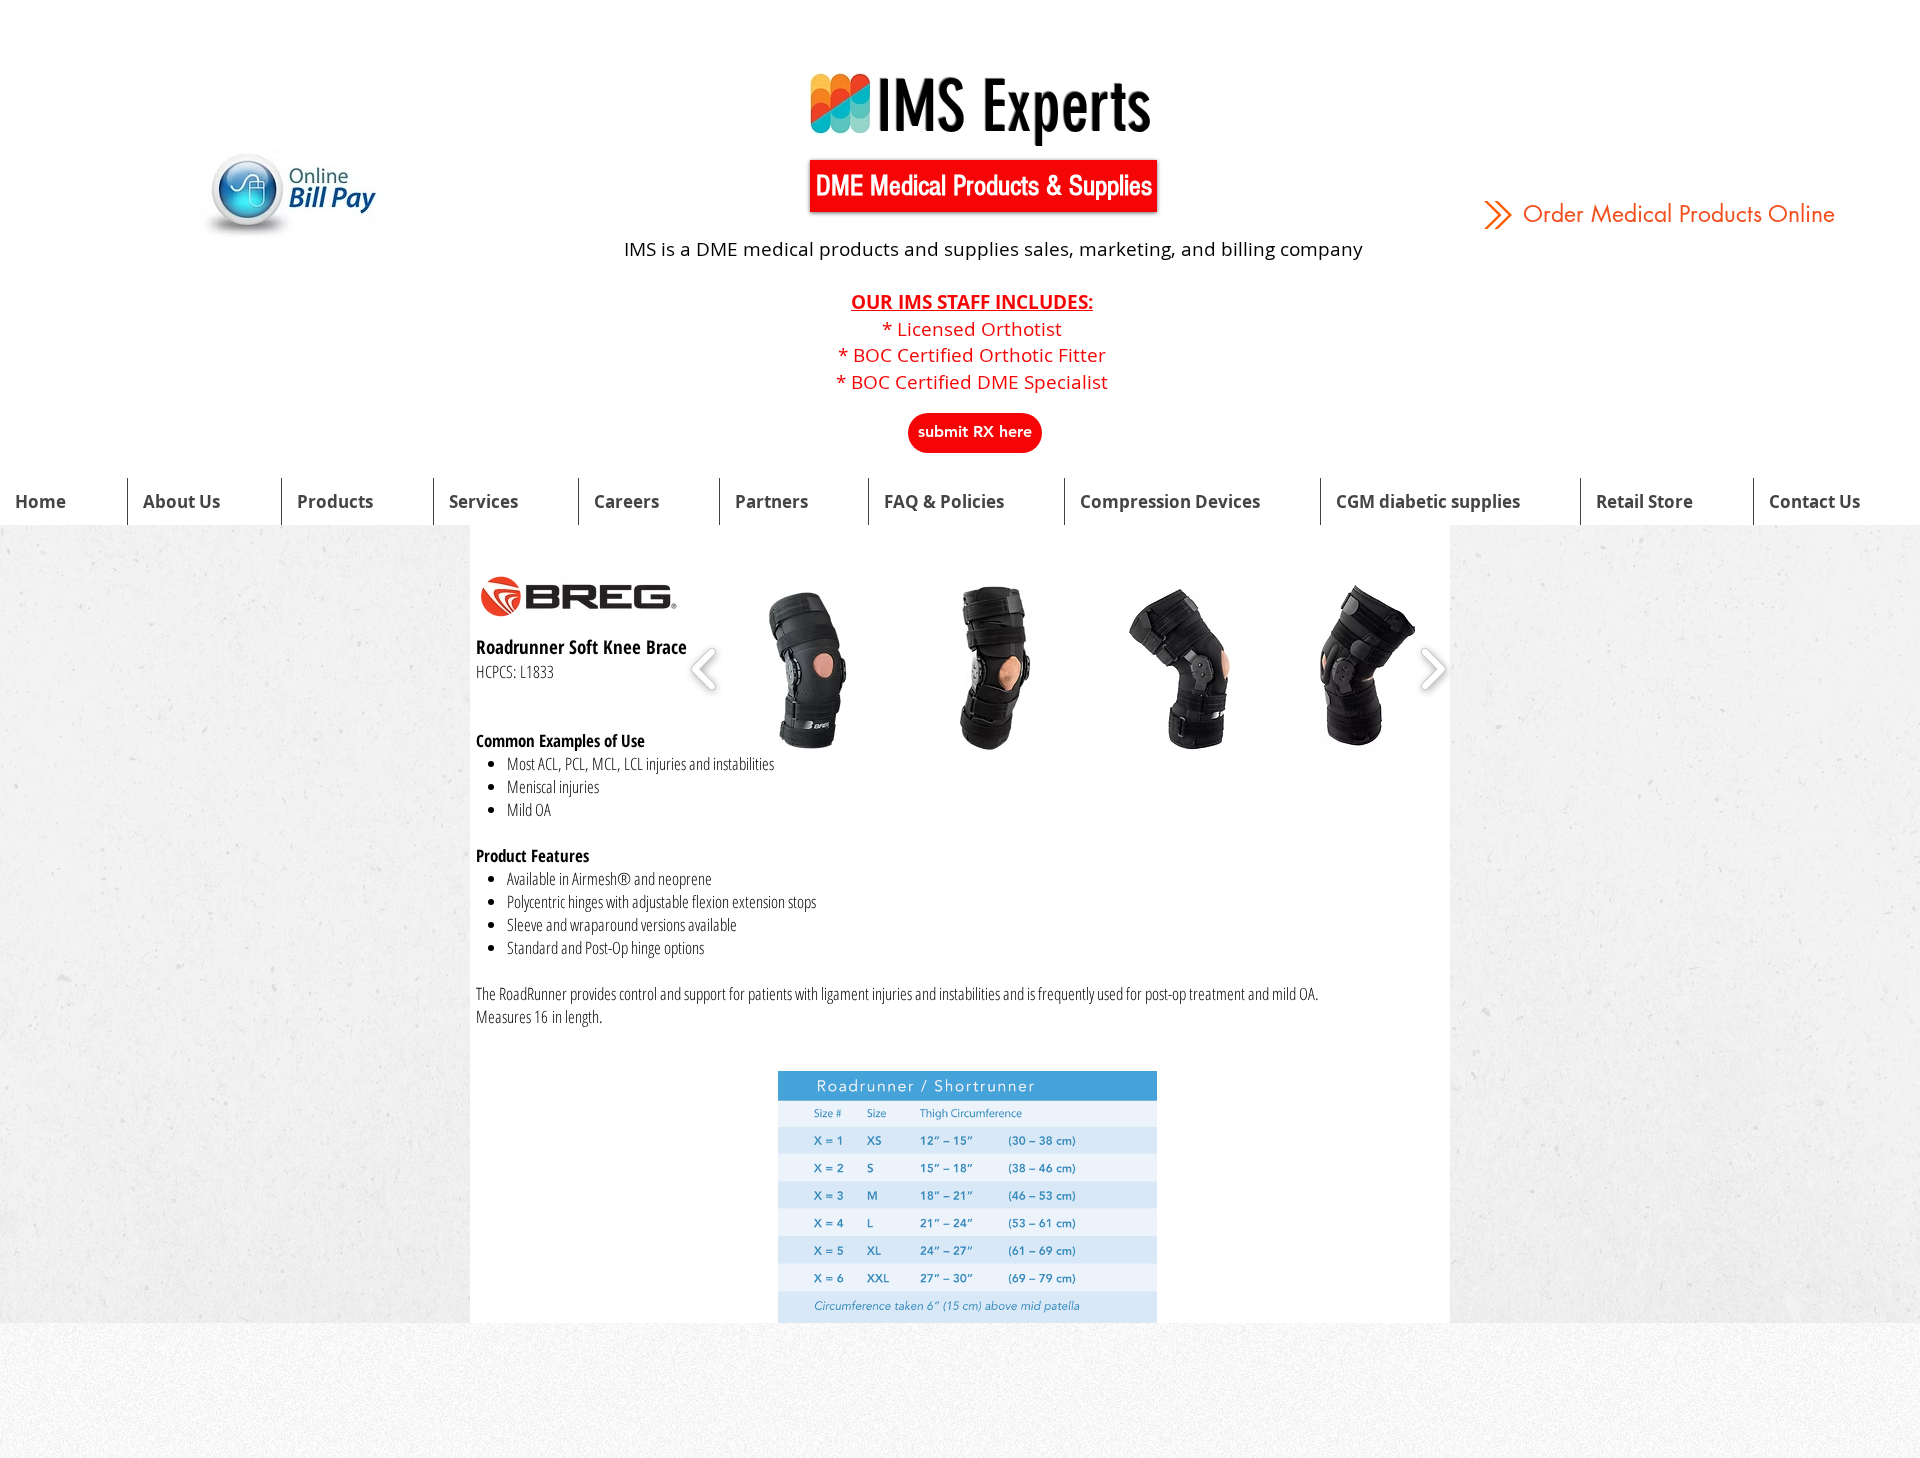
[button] (983, 186)
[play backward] (704, 669)
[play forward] (1432, 669)
